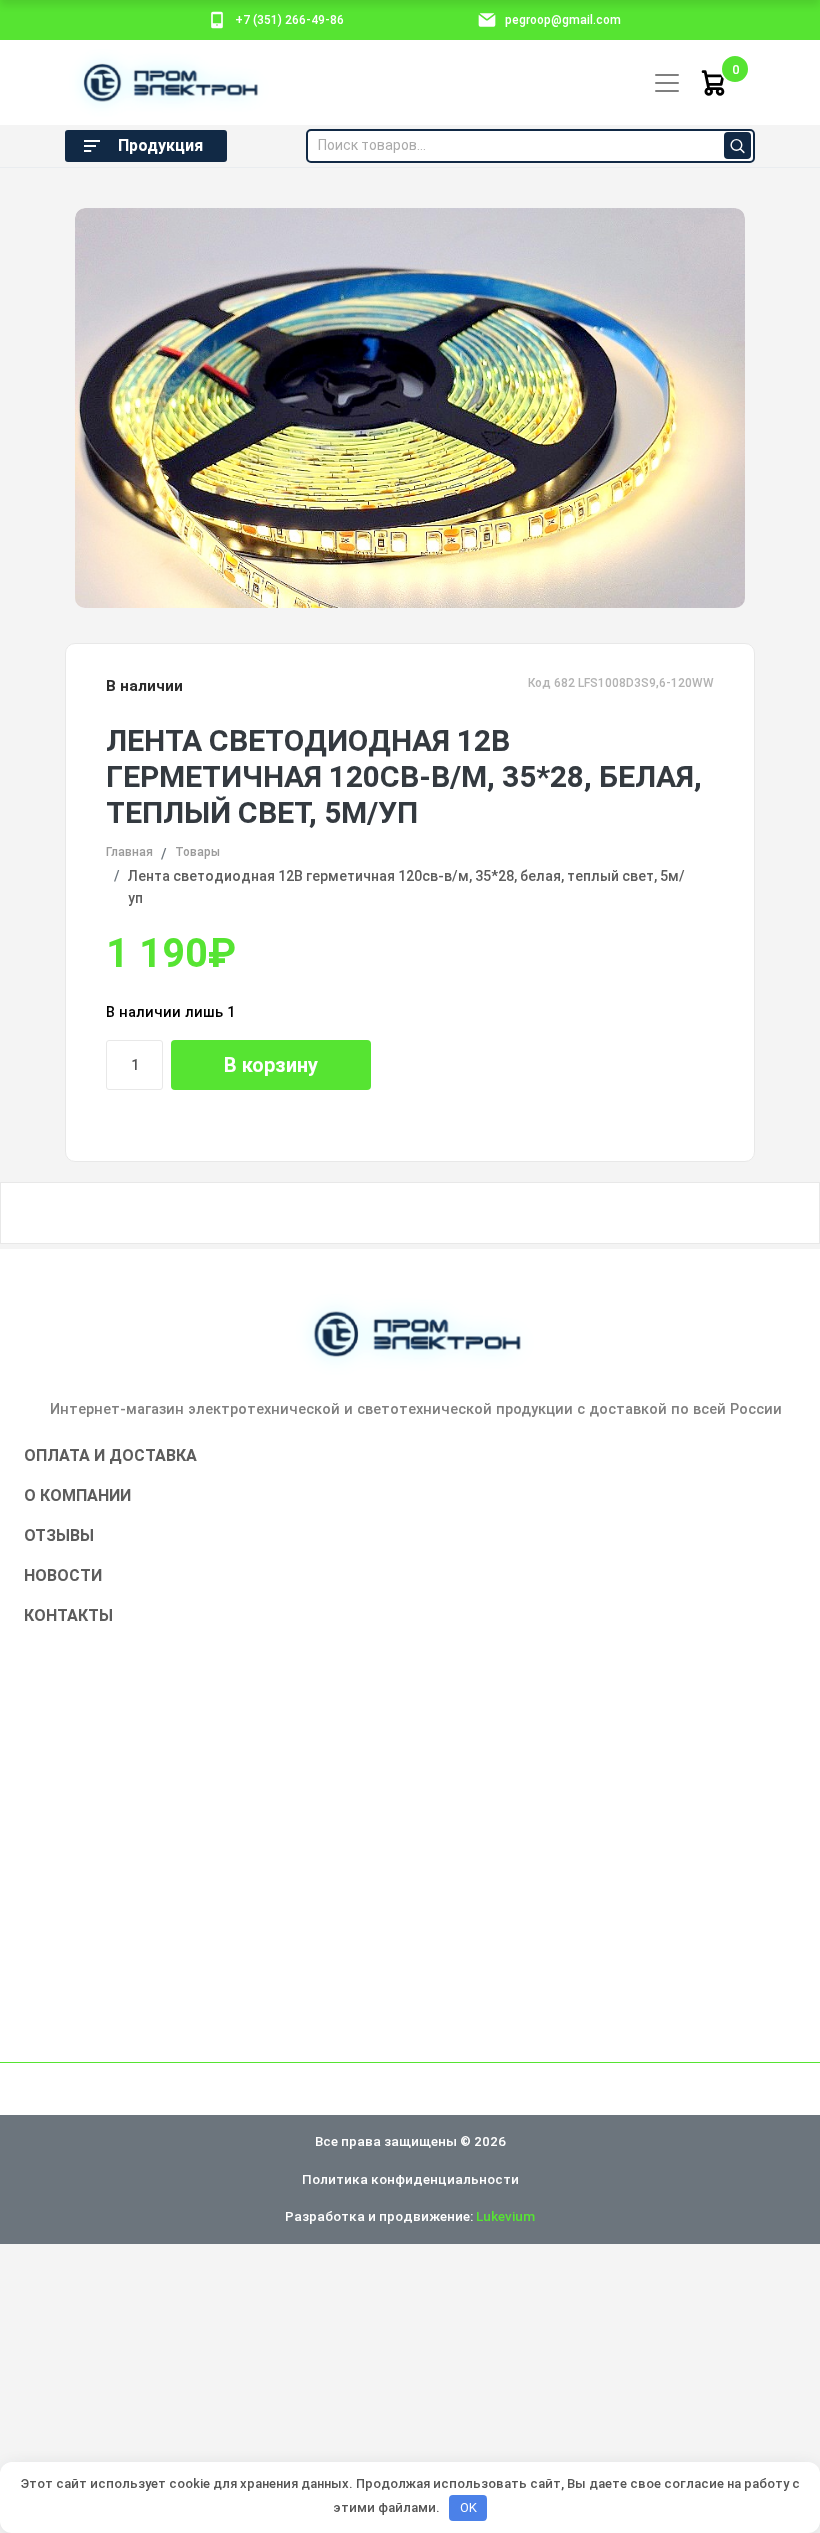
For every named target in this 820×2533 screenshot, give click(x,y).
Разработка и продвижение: (410, 2216)
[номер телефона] (217, 19)
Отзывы (59, 1535)
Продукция (160, 145)
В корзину (271, 1065)
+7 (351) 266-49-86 (289, 20)
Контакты (68, 1615)
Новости (63, 1575)
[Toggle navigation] (667, 83)
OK (468, 2507)
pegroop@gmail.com (563, 20)
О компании (77, 1495)
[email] (487, 19)
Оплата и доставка (110, 1455)
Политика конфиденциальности (410, 2179)
